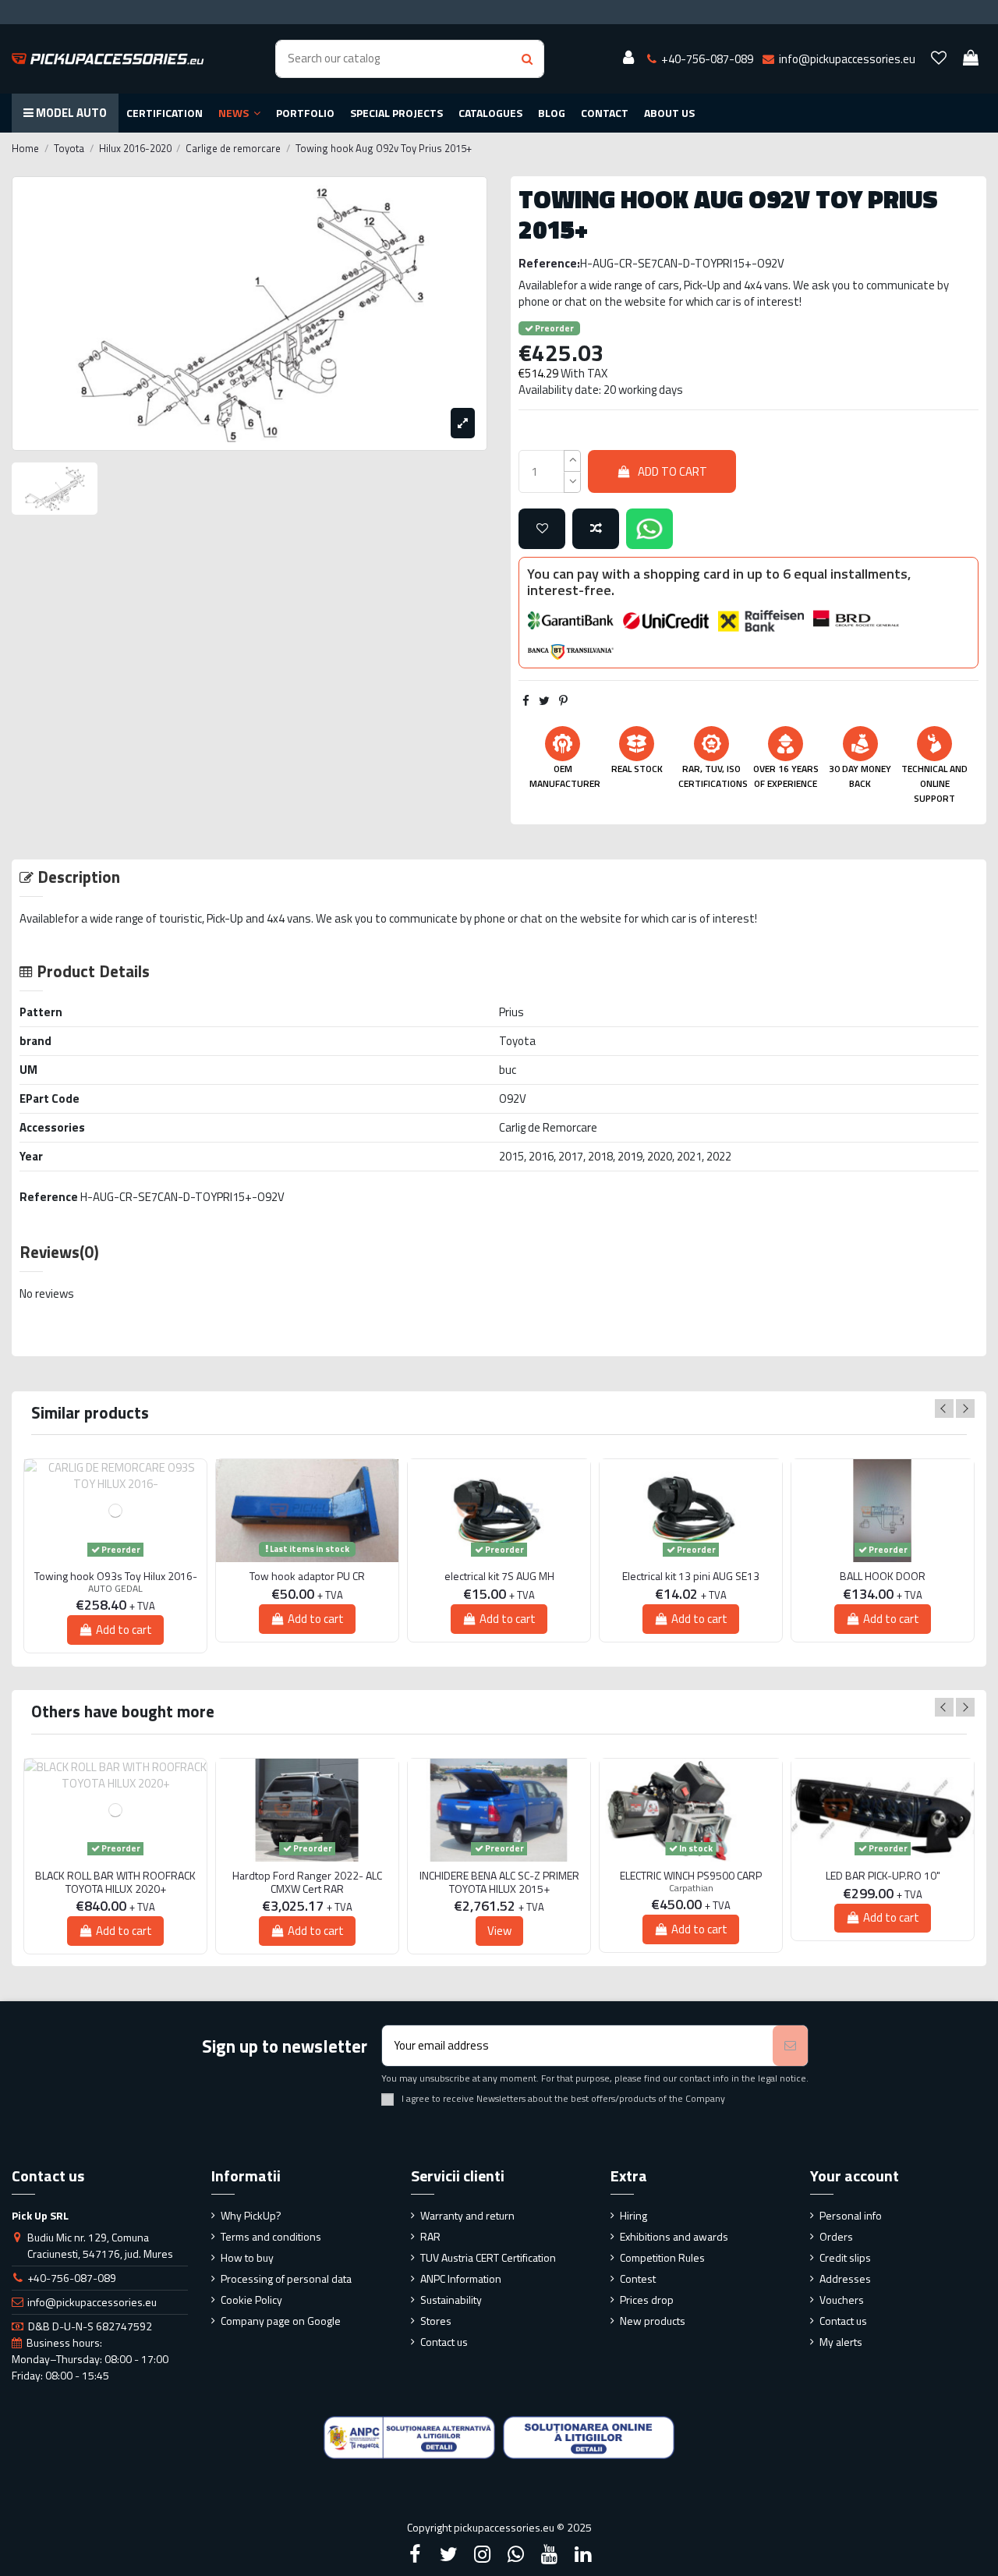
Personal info (851, 2215)
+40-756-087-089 (72, 2278)
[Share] (526, 701)
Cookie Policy (251, 2300)
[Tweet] (544, 701)
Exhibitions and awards (674, 2236)
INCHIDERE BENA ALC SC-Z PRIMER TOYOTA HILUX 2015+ (499, 1883)
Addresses (845, 2278)
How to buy (247, 2257)
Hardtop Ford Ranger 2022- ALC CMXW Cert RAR (307, 1883)
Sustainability (451, 2300)
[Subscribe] (790, 2046)
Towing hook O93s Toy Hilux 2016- (116, 1577)
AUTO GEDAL (115, 1588)
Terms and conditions (271, 2236)
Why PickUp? (251, 2215)
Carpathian (691, 1888)
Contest (638, 2278)
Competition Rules (662, 2257)
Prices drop (647, 2300)
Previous (944, 1408)
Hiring (633, 2215)
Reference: (549, 263)
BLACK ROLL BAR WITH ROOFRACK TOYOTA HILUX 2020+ (115, 1883)
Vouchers (842, 2300)
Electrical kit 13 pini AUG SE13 (691, 1577)
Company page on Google (281, 2321)
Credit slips (845, 2257)
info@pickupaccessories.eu (92, 2302)
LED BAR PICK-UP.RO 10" (883, 1876)
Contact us (444, 2342)
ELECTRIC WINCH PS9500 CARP (691, 1876)
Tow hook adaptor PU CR (307, 1577)
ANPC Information (461, 2278)
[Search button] (527, 59)
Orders (836, 2236)
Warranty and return (467, 2215)
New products (653, 2321)
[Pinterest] (563, 701)
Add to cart (672, 471)
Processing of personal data (286, 2278)
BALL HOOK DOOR (883, 1577)
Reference (49, 1197)
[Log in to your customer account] (628, 58)
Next (965, 1408)
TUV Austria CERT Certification (488, 2257)
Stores (436, 2321)
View (499, 1931)
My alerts (841, 2342)
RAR (430, 2236)
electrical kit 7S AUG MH (499, 1577)
